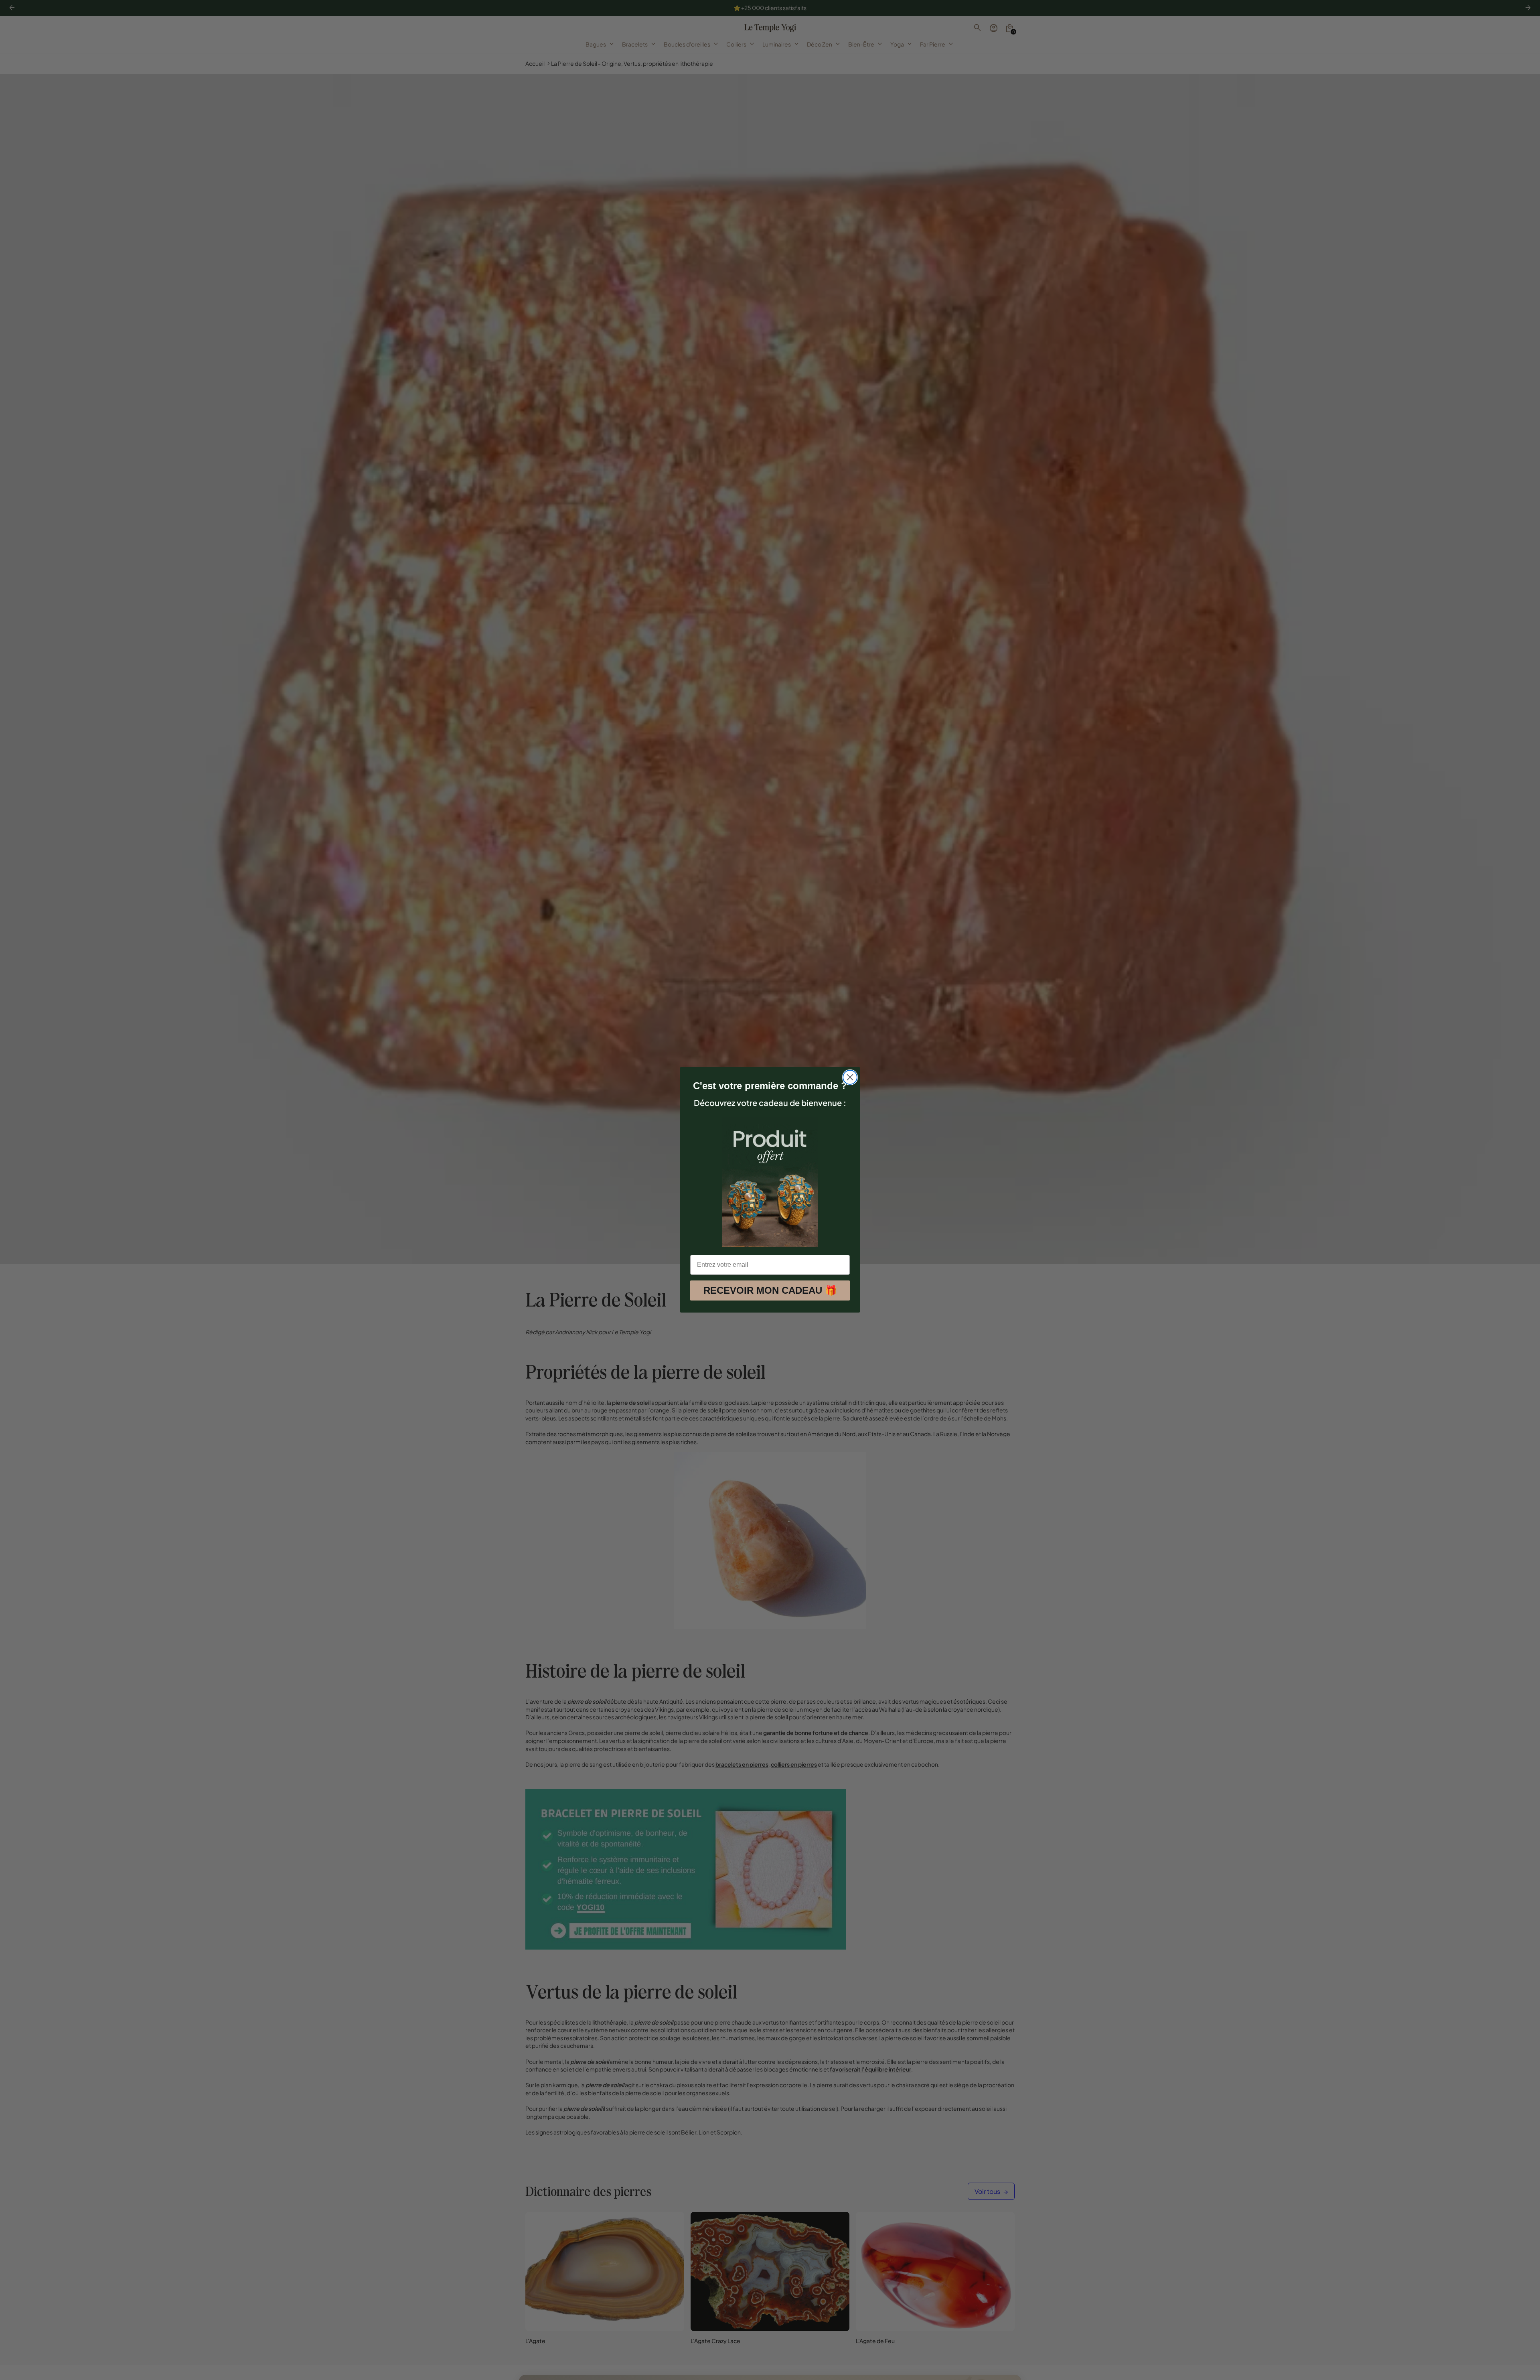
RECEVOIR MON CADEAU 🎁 (770, 1291)
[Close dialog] (850, 1077)
